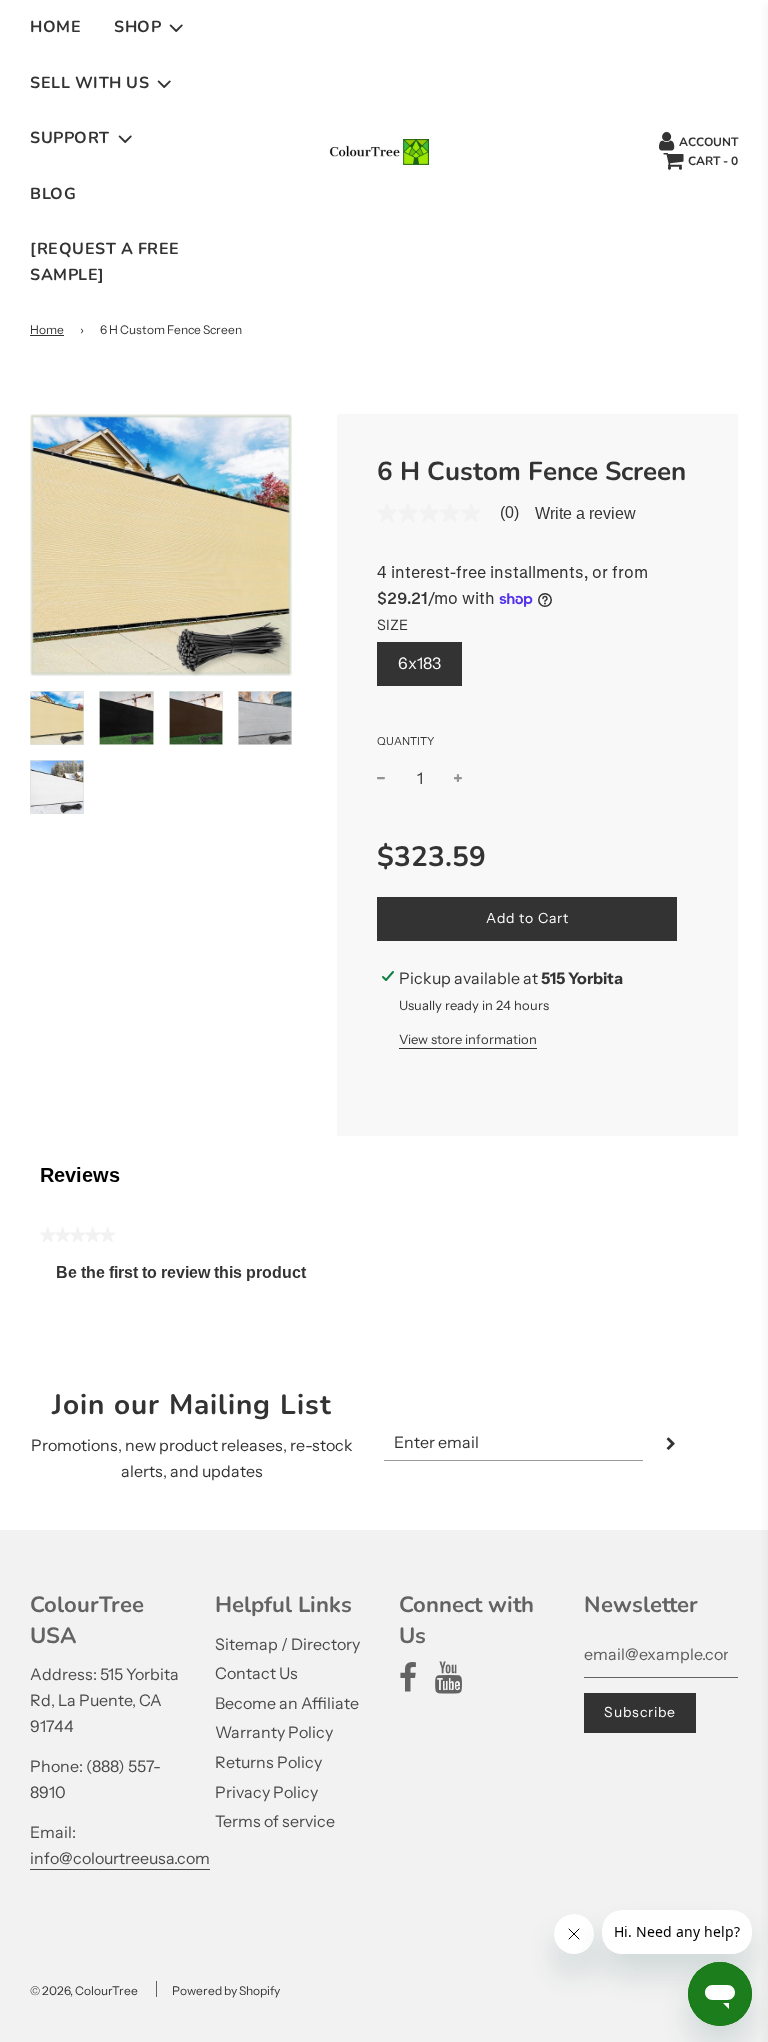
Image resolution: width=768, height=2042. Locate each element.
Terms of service (275, 1821)
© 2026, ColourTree (84, 1990)
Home (55, 27)
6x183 (419, 663)
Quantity (405, 741)
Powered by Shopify (226, 1990)
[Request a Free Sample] (105, 262)
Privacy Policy (266, 1792)
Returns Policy (268, 1762)
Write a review (585, 514)
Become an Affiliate (287, 1703)
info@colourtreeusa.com (120, 1858)
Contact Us (256, 1673)
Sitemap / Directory (287, 1644)
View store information (468, 1039)
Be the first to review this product (189, 1277)
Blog (53, 194)
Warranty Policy (274, 1732)
